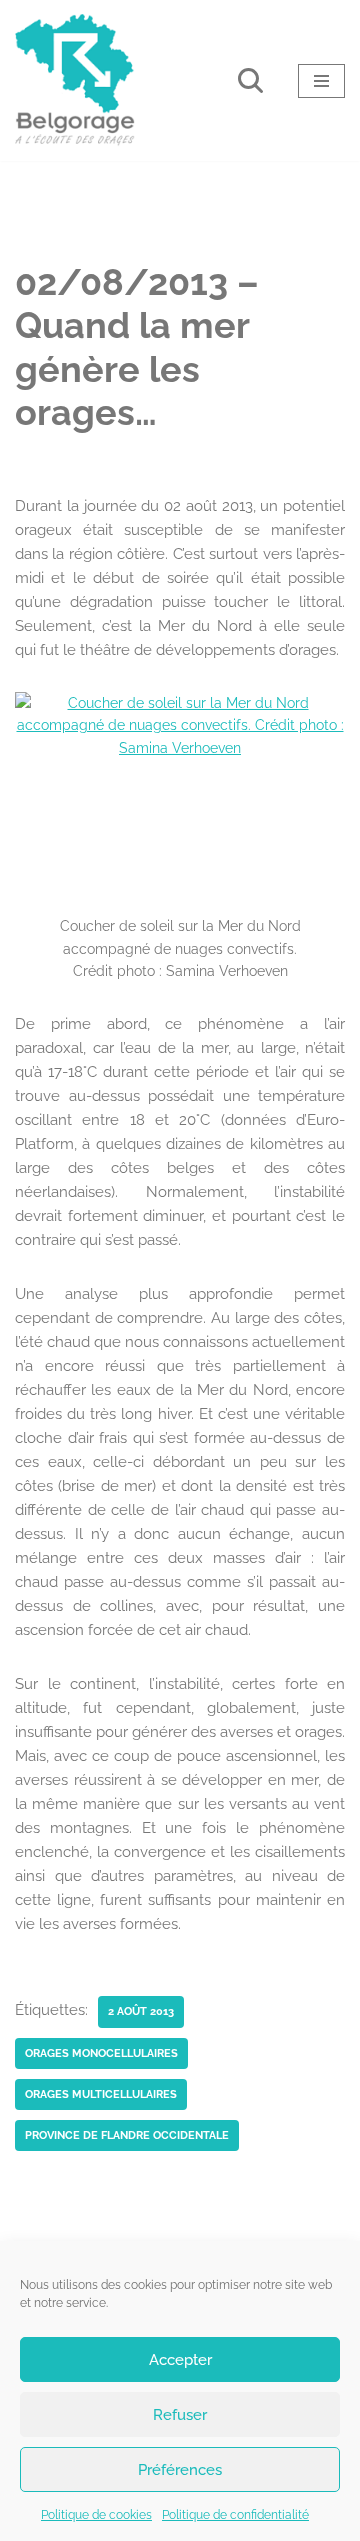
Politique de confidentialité (235, 2515)
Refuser (180, 2415)
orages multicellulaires (101, 2094)
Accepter (180, 2360)
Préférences (180, 2470)
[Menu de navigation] (321, 81)
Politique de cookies (96, 2515)
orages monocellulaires (101, 2053)
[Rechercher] (250, 80)
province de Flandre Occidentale (127, 2135)
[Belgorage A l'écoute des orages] (75, 80)
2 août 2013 (141, 2011)
